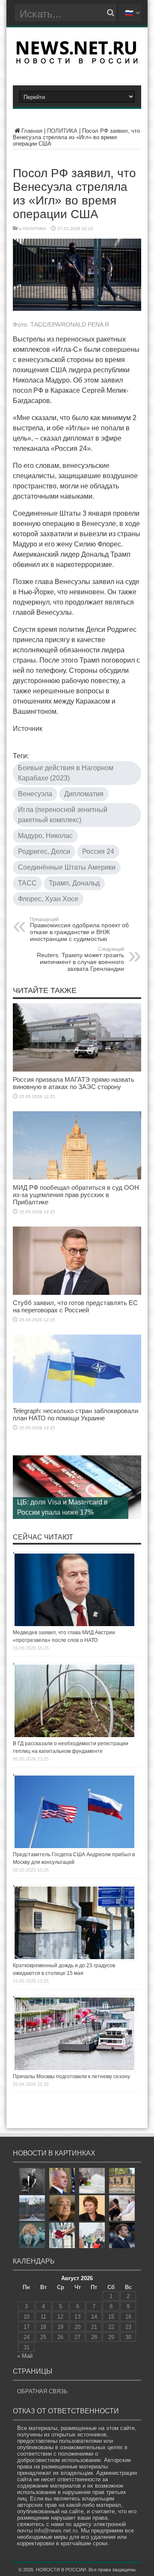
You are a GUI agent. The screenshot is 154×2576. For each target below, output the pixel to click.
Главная (32, 131)
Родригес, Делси (44, 851)
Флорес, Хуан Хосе (48, 899)
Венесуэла (35, 794)
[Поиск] (110, 13)
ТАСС (27, 883)
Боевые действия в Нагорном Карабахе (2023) (66, 773)
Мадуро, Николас (45, 836)
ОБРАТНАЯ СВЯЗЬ (42, 2391)
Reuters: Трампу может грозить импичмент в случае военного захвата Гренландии (80, 959)
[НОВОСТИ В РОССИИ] (77, 61)
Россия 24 (98, 851)
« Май (25, 2356)
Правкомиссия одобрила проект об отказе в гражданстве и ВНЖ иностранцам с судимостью (79, 929)
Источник (28, 729)
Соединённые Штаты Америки (67, 867)
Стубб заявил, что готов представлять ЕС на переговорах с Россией (75, 1306)
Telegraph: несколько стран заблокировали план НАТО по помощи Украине (76, 1414)
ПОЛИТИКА (62, 131)
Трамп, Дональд (74, 883)
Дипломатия (84, 794)
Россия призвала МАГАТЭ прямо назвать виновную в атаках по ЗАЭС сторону (74, 1083)
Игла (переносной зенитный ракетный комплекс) (63, 815)
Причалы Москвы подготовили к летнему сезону (71, 2077)
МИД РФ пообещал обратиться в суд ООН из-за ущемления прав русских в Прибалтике (76, 1195)
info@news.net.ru (56, 2531)
